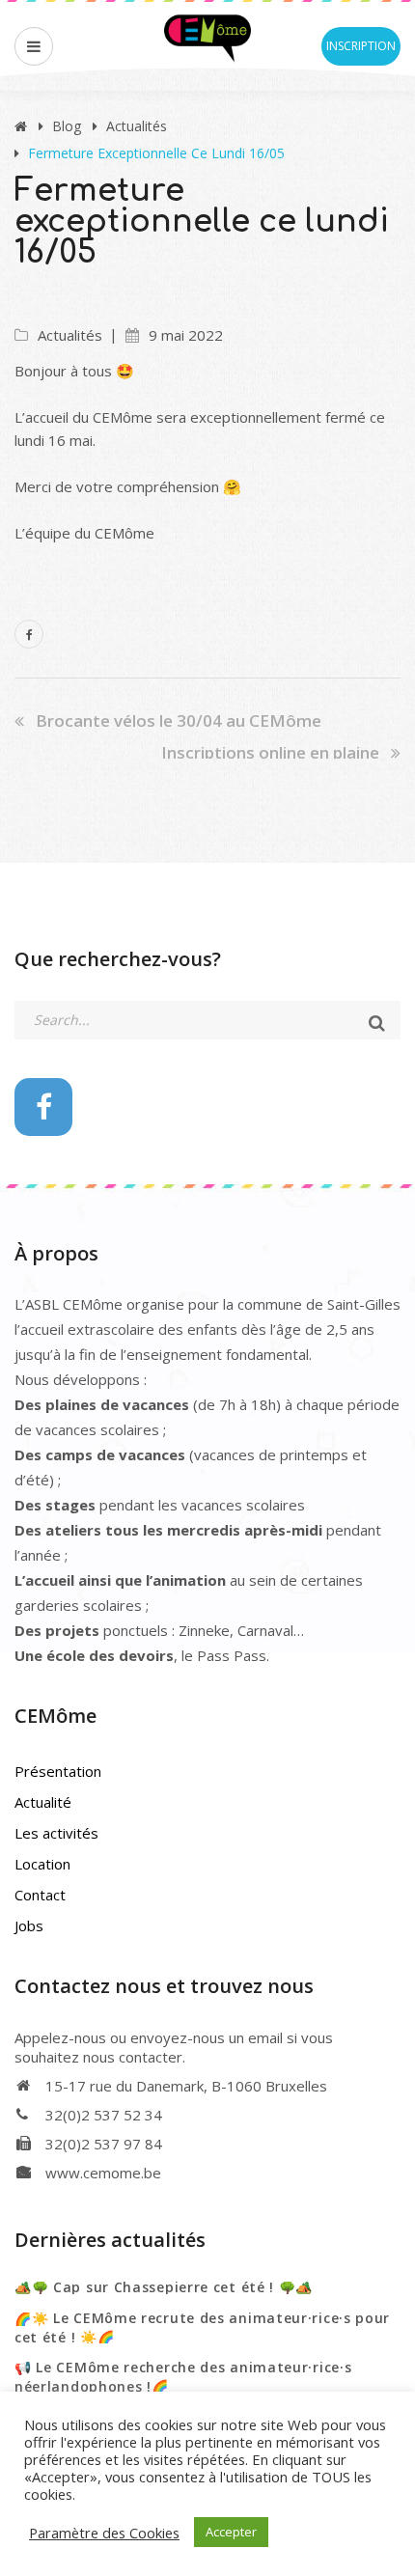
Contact (40, 1895)
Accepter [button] (231, 2532)
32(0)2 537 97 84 (104, 2144)
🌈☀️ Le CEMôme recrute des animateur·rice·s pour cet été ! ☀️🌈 (202, 2327)
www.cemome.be (103, 2173)
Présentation (58, 1771)
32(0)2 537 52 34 (104, 2115)
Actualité (43, 1802)
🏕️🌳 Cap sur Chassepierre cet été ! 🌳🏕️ (164, 2287)
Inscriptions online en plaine (270, 752)
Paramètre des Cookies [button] (104, 2533)
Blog (67, 126)
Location (42, 1864)
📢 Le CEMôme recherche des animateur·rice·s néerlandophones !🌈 (183, 2377)
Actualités (137, 126)
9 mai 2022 (186, 335)
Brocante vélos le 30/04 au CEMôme (179, 720)
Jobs (29, 1925)
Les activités (56, 1833)
